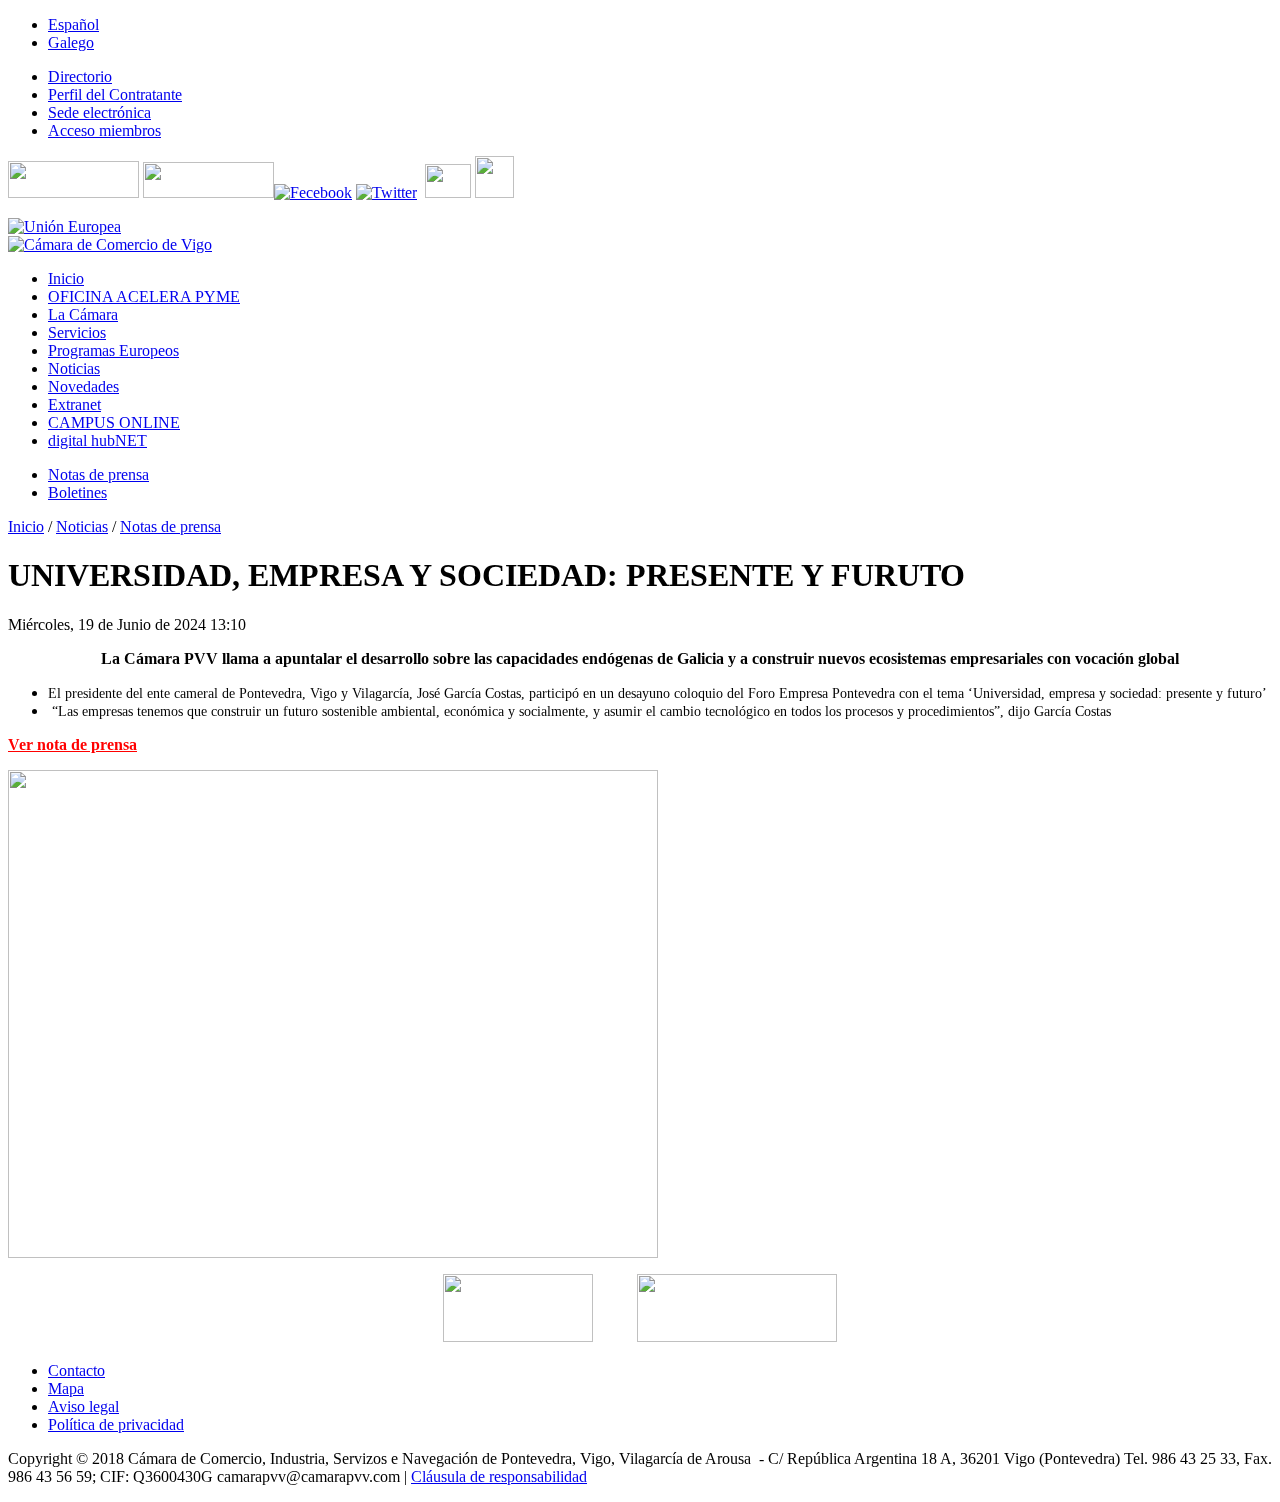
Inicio (26, 526)
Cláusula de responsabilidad (499, 1476)
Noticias (82, 526)
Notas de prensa (170, 526)
